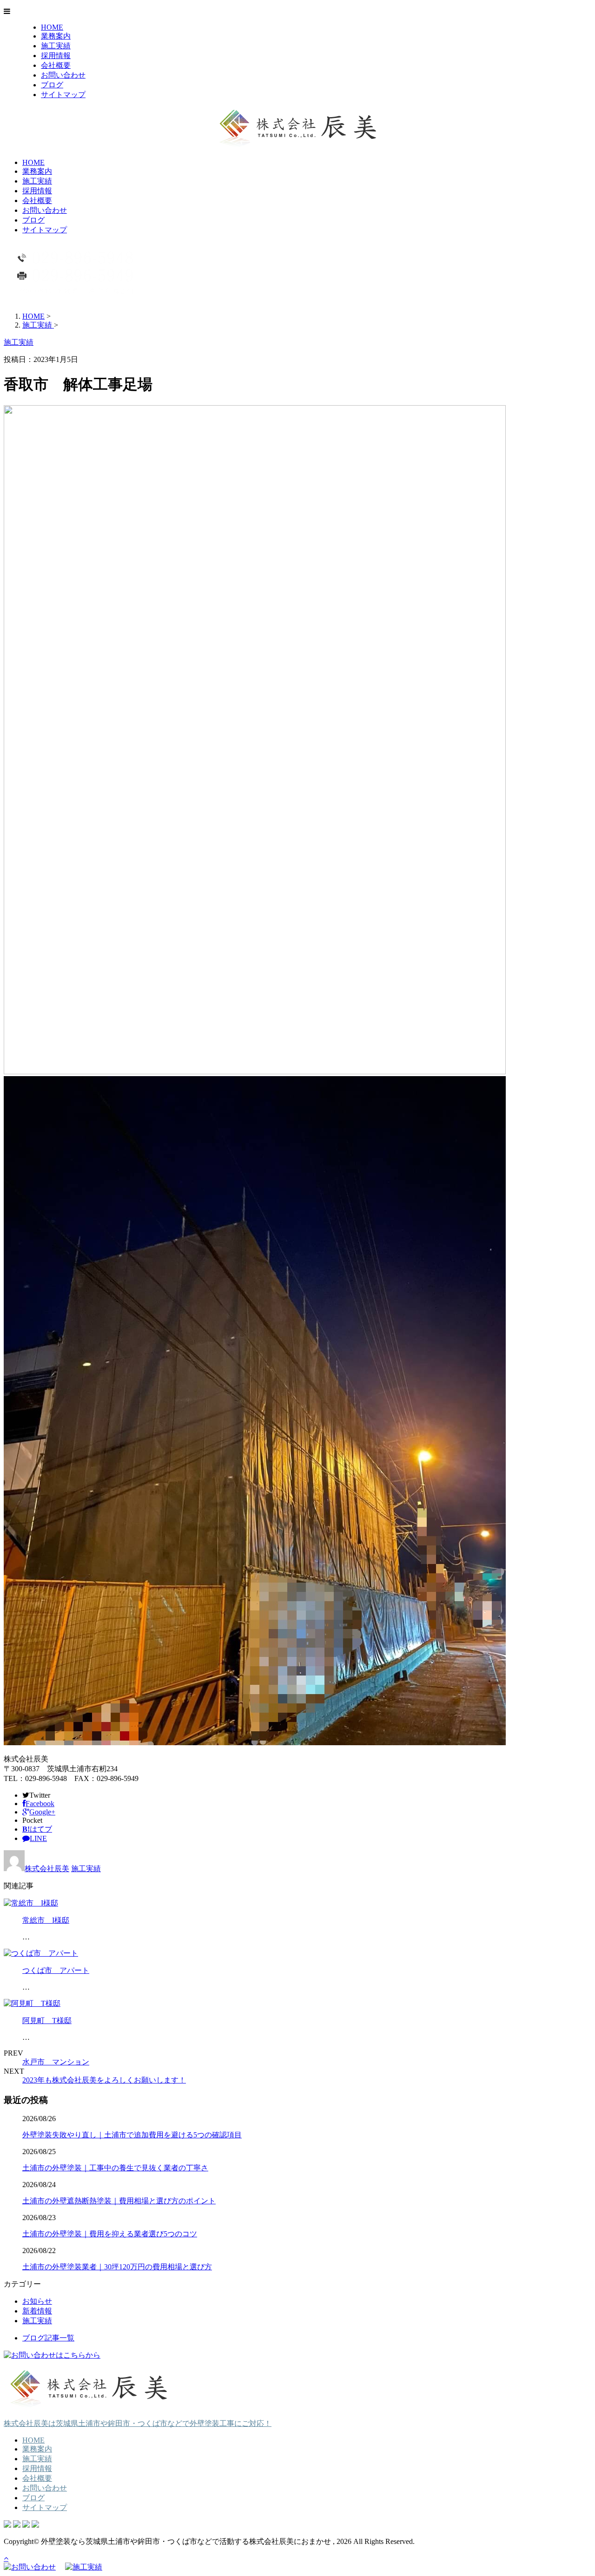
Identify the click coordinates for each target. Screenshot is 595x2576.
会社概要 (56, 65)
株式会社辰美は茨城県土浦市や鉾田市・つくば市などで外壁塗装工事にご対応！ (138, 2423)
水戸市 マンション (56, 2062)
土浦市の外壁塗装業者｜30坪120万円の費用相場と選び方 (117, 2267)
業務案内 (56, 36)
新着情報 (37, 2311)
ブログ (52, 85)
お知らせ (37, 2301)
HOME (52, 27)
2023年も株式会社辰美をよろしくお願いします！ (104, 2080)
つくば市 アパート (56, 1970)
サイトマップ (63, 95)
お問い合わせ (63, 75)
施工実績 (56, 46)
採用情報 (56, 56)
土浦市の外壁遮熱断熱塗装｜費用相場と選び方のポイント (119, 2201)
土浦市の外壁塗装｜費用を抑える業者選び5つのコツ (110, 2234)
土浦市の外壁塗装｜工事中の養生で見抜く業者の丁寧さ (115, 2168)
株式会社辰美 (47, 1869)
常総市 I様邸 (46, 1920)
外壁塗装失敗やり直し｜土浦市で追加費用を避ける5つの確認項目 (132, 2135)
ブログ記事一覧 (48, 2338)
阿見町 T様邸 (47, 2021)
